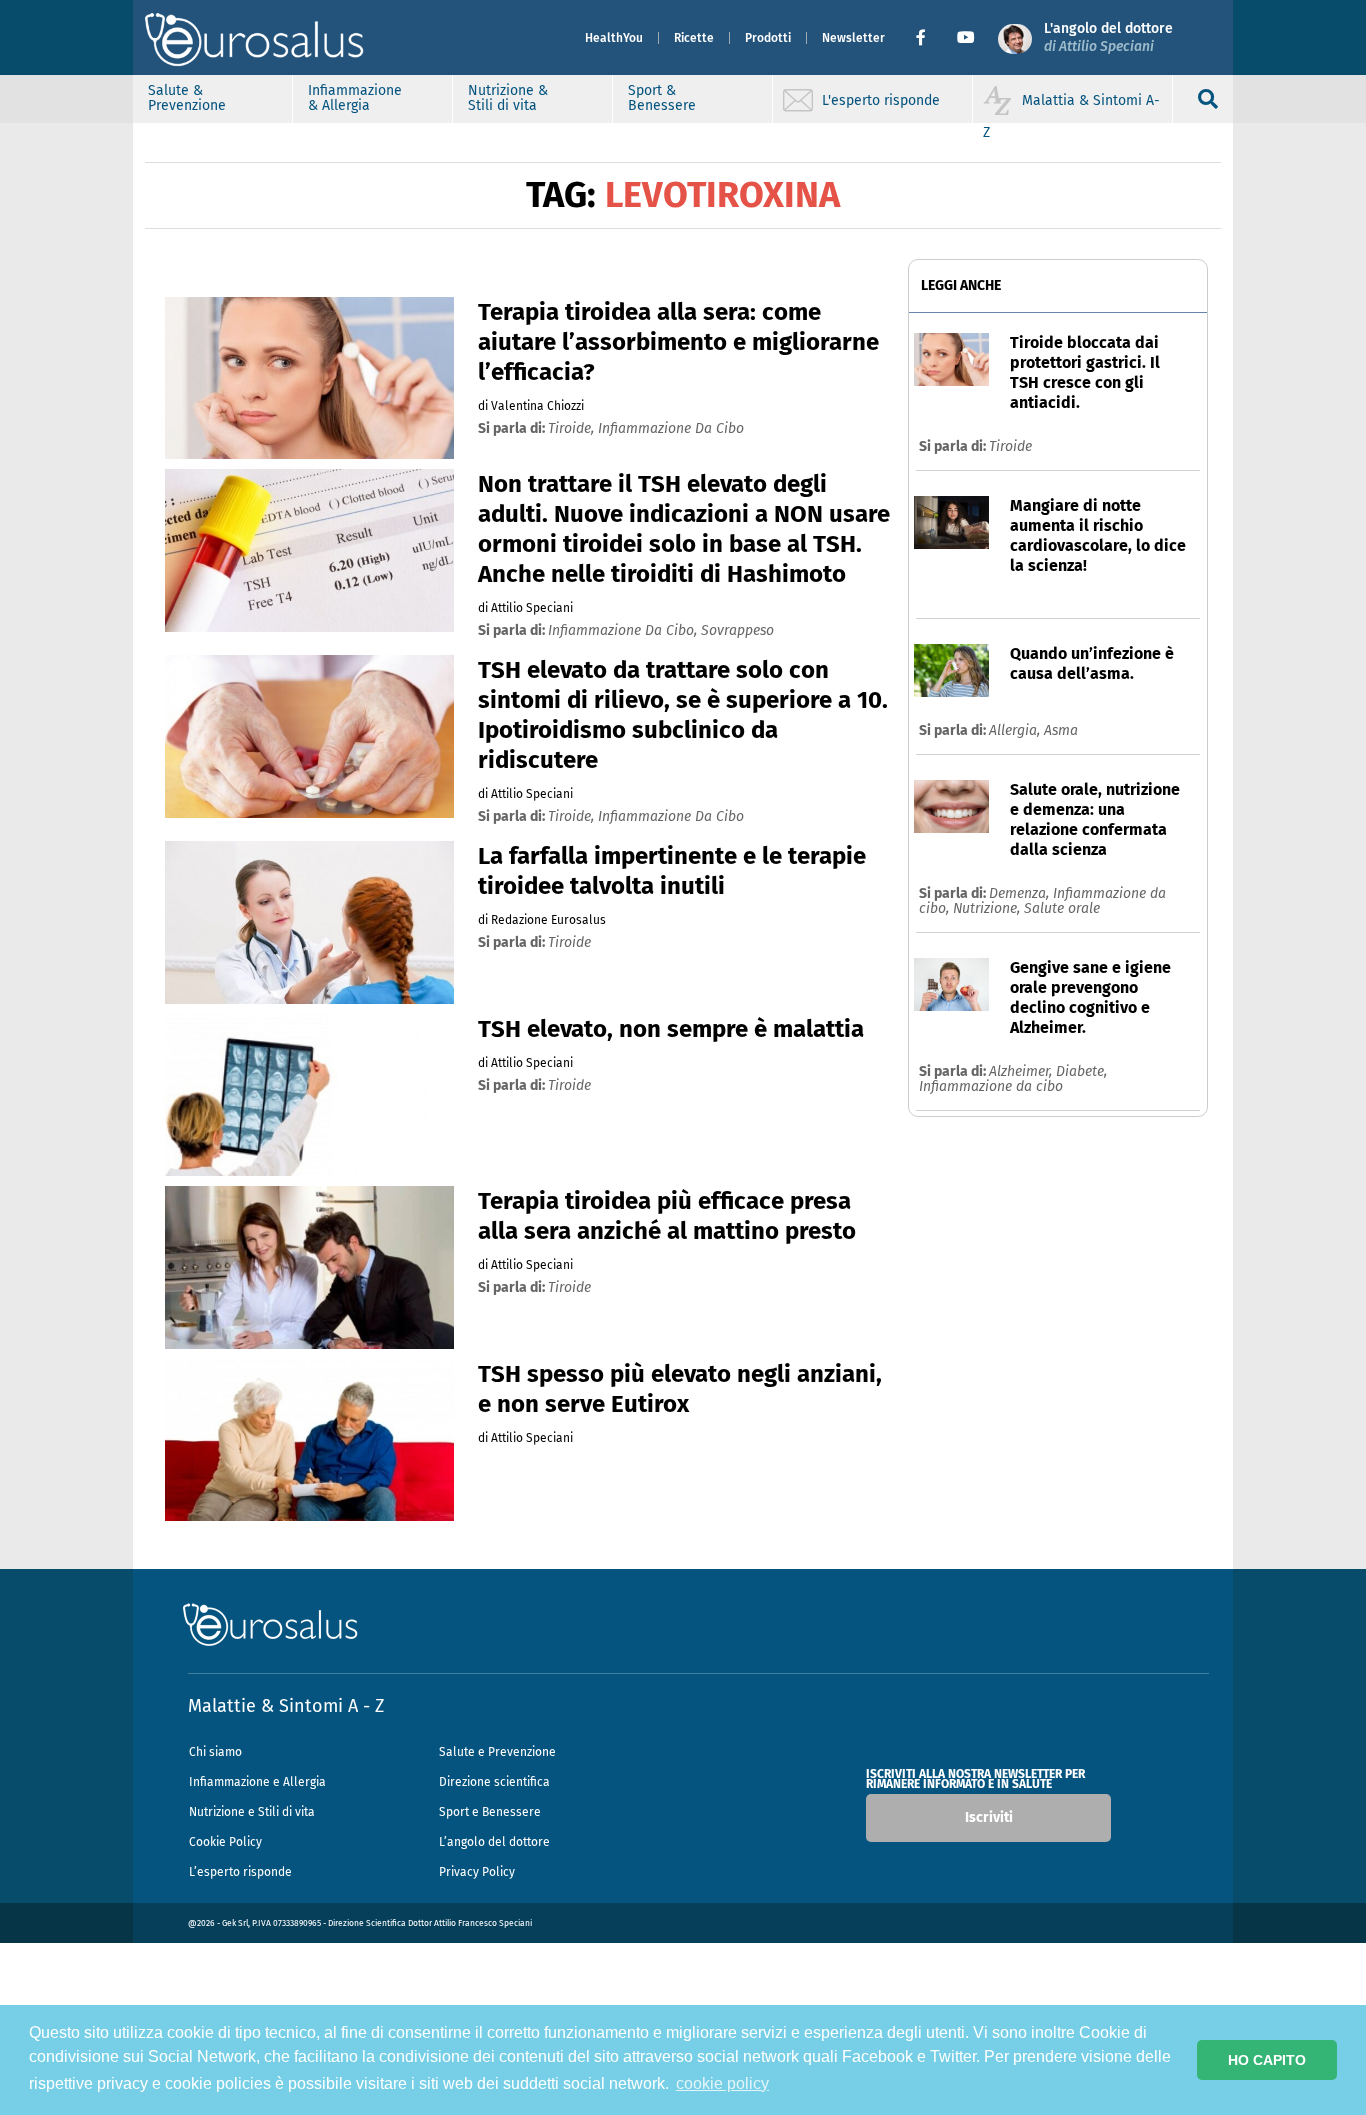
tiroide (569, 942)
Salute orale (1062, 908)
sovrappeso (737, 630)
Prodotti (768, 38)
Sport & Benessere (662, 98)
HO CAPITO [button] (1267, 2060)
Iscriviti (989, 1817)
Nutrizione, (988, 908)
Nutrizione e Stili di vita (252, 1812)
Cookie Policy (225, 1842)
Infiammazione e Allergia (257, 1782)
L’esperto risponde (240, 1872)
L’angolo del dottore (494, 1842)
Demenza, (1021, 893)
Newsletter (853, 38)
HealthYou (614, 38)
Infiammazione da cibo (991, 1086)
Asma (1061, 730)
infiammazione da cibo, (624, 630)
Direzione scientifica (494, 1782)
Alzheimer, (1022, 1071)
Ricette (694, 38)
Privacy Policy (477, 1872)
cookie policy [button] (722, 2083)
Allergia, (1016, 730)
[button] (928, 38)
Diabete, (1081, 1071)
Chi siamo (215, 1752)
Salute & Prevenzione (187, 98)
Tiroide (1010, 446)
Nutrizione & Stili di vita (508, 98)
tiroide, (573, 428)
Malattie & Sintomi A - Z (286, 1706)
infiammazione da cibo (671, 428)
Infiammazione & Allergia (355, 98)
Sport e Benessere (490, 1812)
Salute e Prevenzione (497, 1752)
